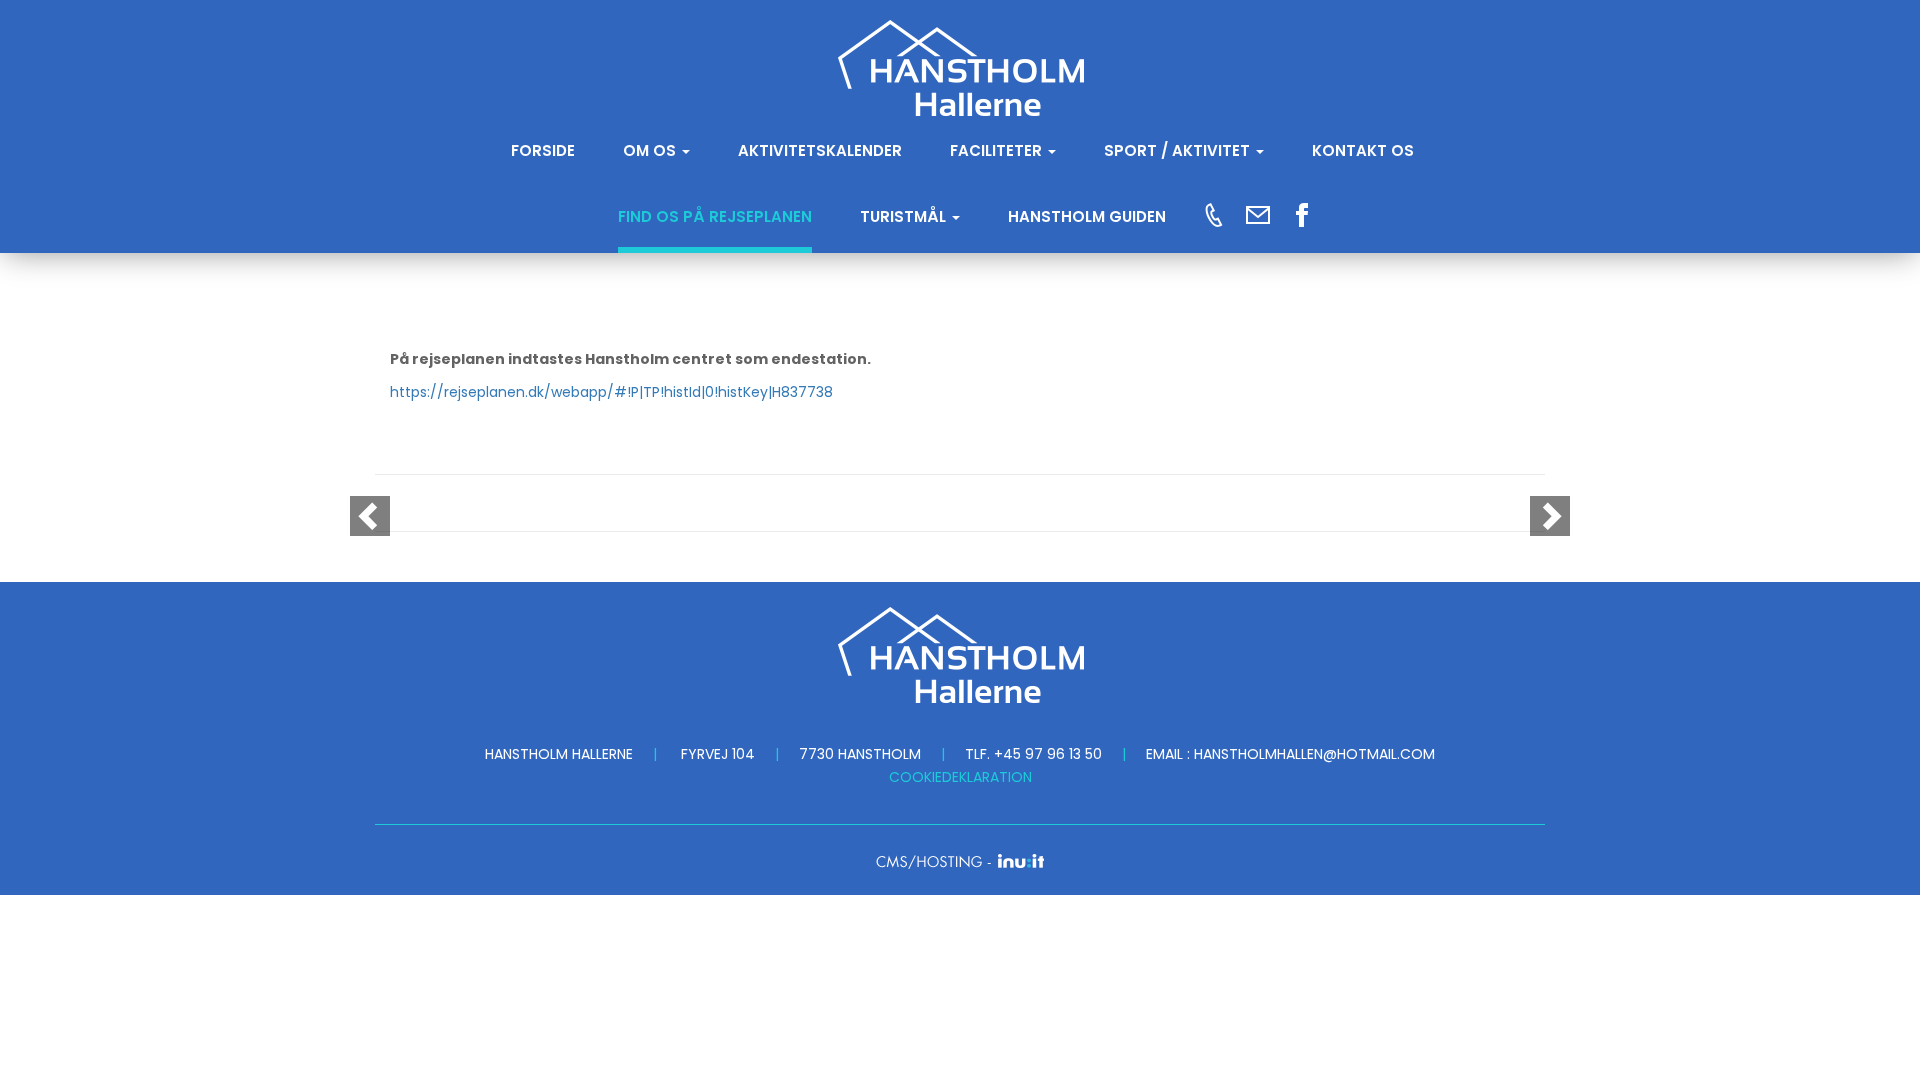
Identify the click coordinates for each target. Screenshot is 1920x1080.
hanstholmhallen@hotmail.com (1314, 754)
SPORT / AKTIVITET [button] (1179, 150)
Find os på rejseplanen (715, 216)
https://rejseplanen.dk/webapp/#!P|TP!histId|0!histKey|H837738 (611, 392)
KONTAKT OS (1363, 150)
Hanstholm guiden (1087, 216)
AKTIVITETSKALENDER (820, 150)
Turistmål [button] (905, 216)
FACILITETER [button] (998, 150)
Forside (543, 150)
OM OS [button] (651, 150)
